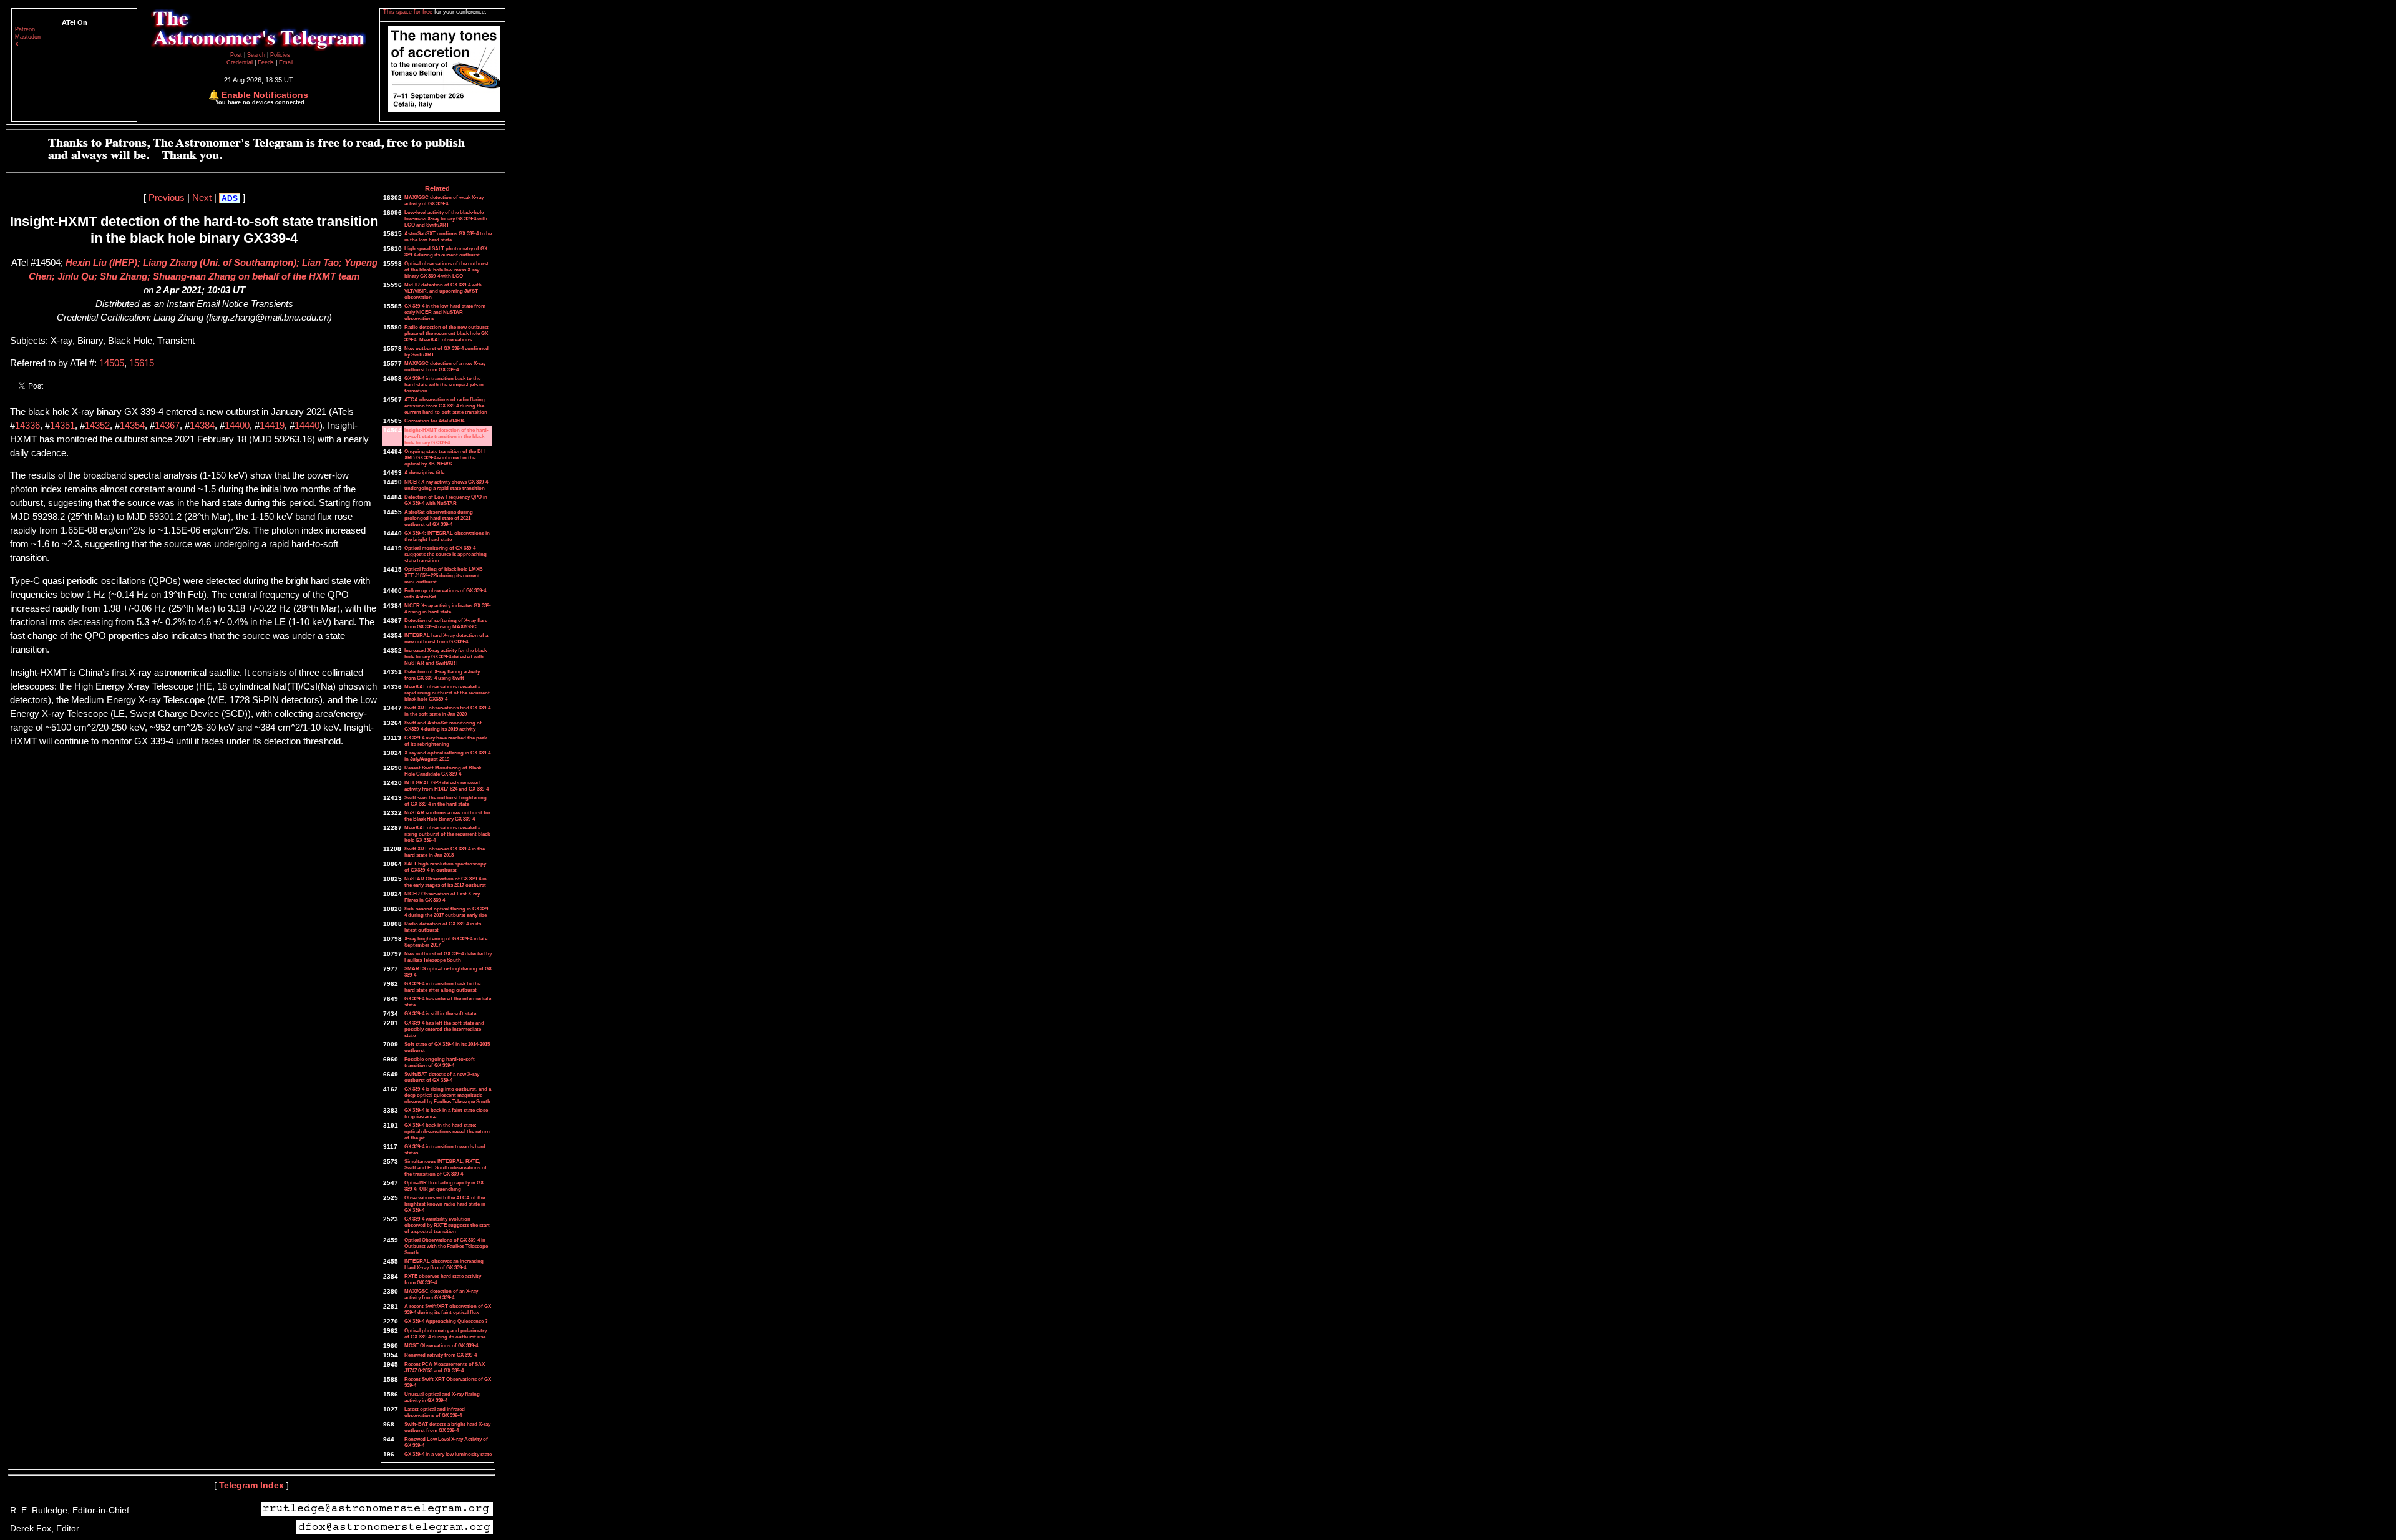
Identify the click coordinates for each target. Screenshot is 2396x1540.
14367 (167, 426)
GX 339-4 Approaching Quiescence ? (446, 1321)
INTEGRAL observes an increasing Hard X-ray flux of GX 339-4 (444, 1264)
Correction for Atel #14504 (434, 421)
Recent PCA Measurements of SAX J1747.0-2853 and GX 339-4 (445, 1367)
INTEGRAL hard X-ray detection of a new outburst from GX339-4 (446, 638)
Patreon (25, 29)
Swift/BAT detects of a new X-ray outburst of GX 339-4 (442, 1077)
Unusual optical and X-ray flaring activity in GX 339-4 (442, 1397)
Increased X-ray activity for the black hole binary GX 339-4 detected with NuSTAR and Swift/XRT (446, 656)
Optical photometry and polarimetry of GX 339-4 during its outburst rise (446, 1333)
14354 (132, 426)
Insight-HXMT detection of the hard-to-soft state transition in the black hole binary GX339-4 (446, 436)
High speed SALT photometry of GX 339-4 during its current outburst (446, 251)
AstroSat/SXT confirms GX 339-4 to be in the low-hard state (448, 236)
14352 (97, 426)
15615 (142, 363)
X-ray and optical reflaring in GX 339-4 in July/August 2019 (447, 756)
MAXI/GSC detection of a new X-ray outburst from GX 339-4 (445, 366)
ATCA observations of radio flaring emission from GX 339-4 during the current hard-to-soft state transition (446, 406)
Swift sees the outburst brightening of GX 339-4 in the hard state (446, 801)
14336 (27, 426)
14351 (62, 426)
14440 (307, 426)
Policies (280, 55)
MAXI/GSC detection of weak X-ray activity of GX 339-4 (444, 200)
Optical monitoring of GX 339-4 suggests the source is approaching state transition (446, 554)
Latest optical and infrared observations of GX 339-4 (435, 1412)
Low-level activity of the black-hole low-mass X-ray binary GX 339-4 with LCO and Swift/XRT (446, 218)
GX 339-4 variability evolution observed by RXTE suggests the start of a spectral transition (447, 1225)
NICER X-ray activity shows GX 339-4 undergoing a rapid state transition (446, 485)
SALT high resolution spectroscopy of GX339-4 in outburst (445, 867)
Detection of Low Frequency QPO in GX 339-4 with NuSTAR (446, 500)
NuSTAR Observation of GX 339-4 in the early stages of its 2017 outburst (446, 882)
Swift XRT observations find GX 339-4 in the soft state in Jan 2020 (447, 711)
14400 (237, 426)
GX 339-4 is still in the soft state (440, 1013)
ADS (230, 198)
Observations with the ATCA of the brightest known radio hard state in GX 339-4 (445, 1204)
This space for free (409, 12)
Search (257, 55)
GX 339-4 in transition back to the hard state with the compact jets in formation (444, 384)
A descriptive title (424, 472)
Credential (241, 62)
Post (237, 55)
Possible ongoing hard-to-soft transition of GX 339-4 (440, 1062)
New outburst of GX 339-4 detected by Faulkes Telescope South (448, 957)
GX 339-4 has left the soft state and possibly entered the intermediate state (444, 1029)
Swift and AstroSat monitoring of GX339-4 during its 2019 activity (443, 726)
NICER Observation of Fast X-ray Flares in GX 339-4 (442, 897)
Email (286, 62)
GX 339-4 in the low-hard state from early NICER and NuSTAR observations (445, 312)
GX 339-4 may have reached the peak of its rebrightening (446, 741)
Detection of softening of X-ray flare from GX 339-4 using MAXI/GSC (446, 623)
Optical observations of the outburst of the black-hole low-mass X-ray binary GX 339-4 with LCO (446, 270)
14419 (272, 426)
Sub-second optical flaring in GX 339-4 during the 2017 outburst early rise (447, 912)
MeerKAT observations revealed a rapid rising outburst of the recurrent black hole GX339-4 (447, 693)
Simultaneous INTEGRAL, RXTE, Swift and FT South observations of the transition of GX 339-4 (446, 1167)
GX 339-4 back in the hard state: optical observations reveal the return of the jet (447, 1131)
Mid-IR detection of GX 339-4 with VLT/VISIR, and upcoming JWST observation (443, 291)
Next (202, 198)
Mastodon (28, 37)
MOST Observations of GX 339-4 (441, 1345)
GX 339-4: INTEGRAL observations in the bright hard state (447, 536)
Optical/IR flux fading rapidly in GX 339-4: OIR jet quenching (444, 1186)
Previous (167, 198)
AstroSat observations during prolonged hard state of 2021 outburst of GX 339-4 (439, 518)
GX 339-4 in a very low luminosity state (448, 1454)
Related (437, 188)
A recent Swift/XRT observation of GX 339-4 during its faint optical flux (448, 1309)
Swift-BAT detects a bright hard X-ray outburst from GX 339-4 (447, 1427)
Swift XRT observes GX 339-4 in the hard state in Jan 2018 (445, 852)
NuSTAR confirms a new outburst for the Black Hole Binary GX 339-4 (447, 816)
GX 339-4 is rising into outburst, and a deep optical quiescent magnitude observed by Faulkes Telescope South (448, 1095)
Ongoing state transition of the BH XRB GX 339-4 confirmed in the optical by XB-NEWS (445, 457)
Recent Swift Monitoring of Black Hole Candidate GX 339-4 (443, 771)
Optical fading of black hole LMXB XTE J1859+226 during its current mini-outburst (444, 575)
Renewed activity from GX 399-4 (441, 1355)
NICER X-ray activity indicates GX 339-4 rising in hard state (448, 608)
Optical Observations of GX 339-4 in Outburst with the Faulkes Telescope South (446, 1246)
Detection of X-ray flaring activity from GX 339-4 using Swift (442, 675)
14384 (202, 426)
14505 (112, 363)
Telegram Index (251, 1485)
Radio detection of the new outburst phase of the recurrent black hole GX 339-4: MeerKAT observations (446, 333)
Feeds (266, 62)
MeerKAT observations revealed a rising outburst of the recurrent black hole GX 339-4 (447, 834)
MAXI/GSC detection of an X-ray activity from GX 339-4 (441, 1294)
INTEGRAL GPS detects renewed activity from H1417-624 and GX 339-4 (446, 786)
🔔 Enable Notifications (258, 95)
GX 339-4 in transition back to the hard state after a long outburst (442, 987)
